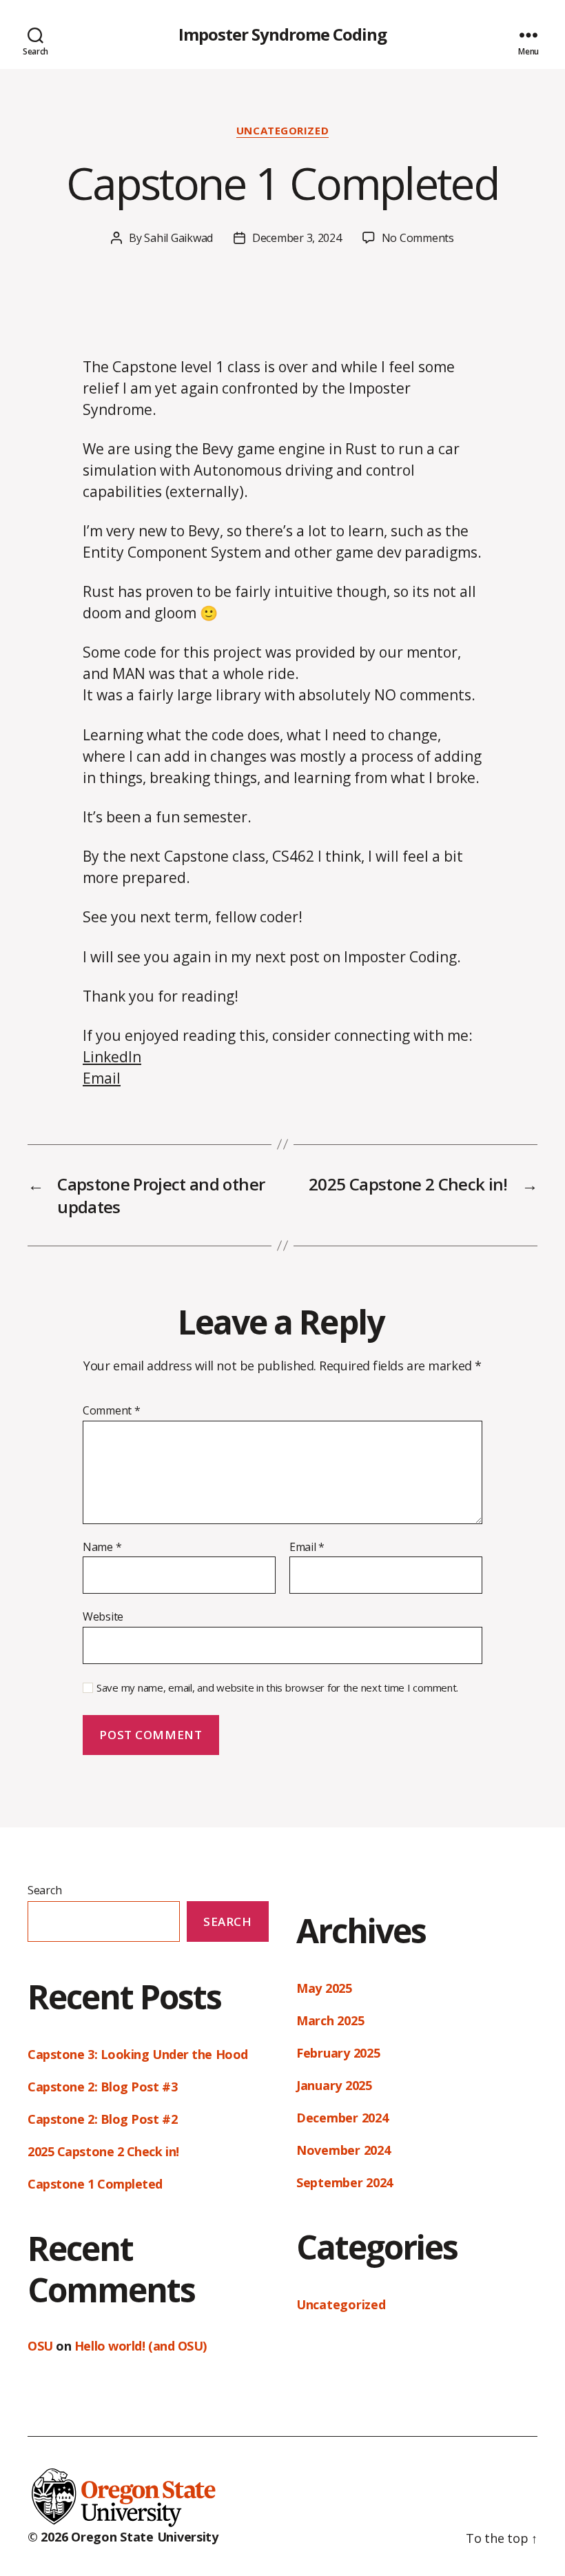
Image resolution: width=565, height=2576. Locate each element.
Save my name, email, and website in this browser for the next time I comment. (277, 1688)
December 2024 (342, 2118)
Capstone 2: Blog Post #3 (102, 2087)
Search (44, 1890)
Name (102, 1548)
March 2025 (330, 2020)
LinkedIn (112, 1057)
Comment (112, 1411)
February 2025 (338, 2053)
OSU (40, 2346)
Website (103, 1616)
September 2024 (345, 2182)
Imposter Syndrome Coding (282, 34)
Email (102, 1078)
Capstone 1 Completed (95, 2184)
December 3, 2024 (297, 238)
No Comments (418, 238)
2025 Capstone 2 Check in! (103, 2151)
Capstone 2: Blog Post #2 (102, 2119)
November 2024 (343, 2150)
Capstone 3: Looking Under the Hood (138, 2054)
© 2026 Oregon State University (123, 2537)
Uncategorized (282, 131)
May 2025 (324, 1988)
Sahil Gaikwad (178, 238)
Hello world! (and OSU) (141, 2346)
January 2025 (334, 2085)
